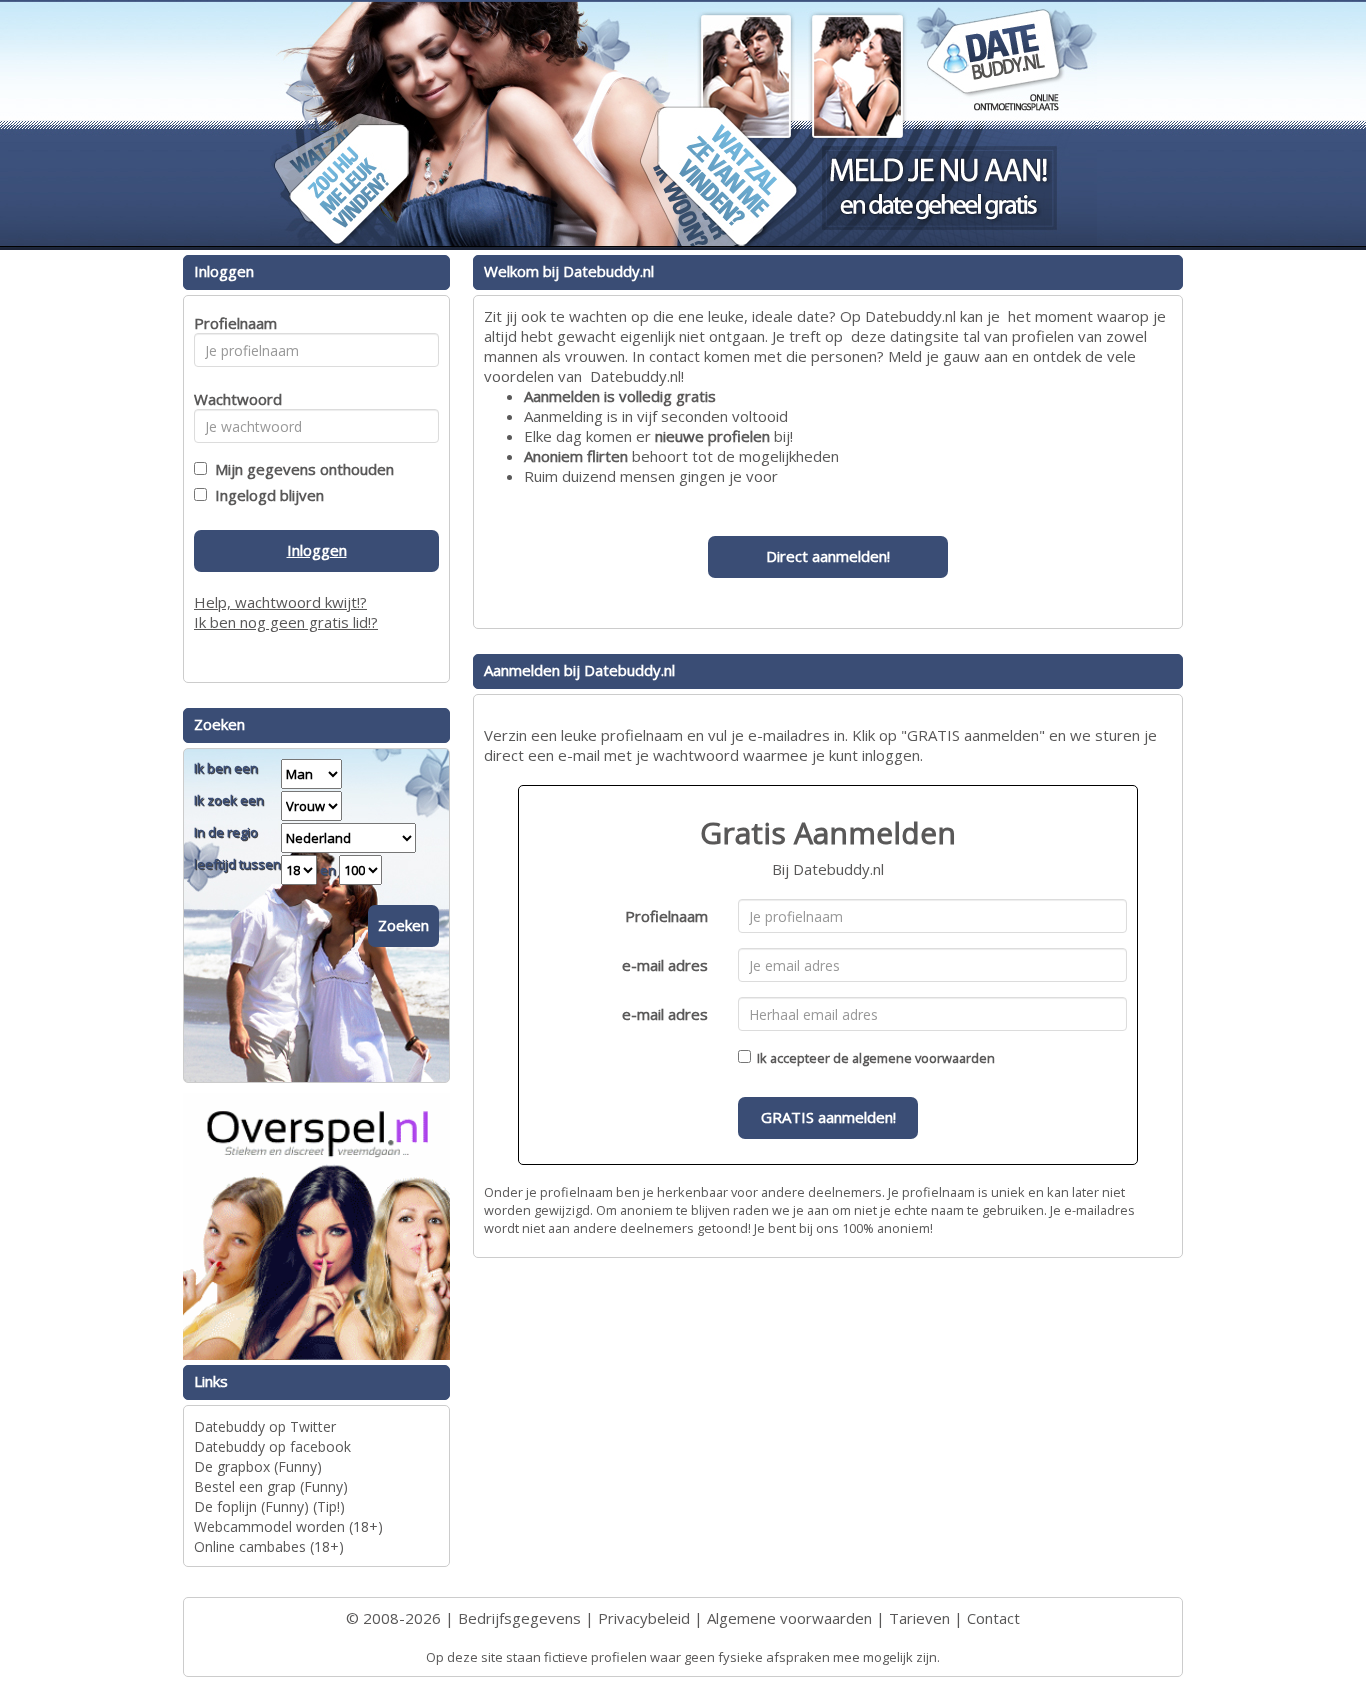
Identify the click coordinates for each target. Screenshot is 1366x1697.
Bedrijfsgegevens (519, 1618)
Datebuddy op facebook (272, 1446)
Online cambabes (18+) (269, 1546)
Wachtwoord (232, 399)
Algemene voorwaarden (789, 1618)
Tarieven (919, 1618)
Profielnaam (666, 916)
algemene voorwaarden (923, 1058)
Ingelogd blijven (265, 495)
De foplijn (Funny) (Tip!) (269, 1506)
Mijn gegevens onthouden (300, 469)
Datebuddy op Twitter (265, 1426)
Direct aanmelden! (828, 556)
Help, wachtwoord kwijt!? (280, 602)
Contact (993, 1618)
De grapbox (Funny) (258, 1466)
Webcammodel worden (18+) (288, 1526)
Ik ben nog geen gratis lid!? (286, 622)
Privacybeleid (644, 1618)
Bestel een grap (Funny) (271, 1486)
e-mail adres (665, 965)
